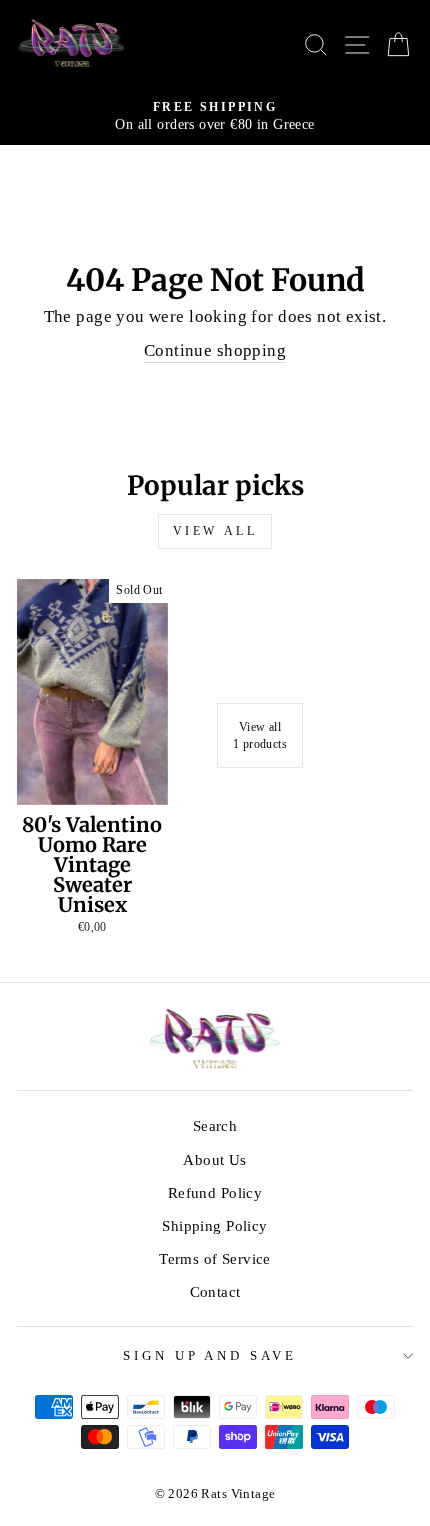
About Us (214, 1159)
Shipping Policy (214, 1225)
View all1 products (260, 735)
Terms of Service (215, 1258)
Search (215, 1125)
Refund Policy (215, 1192)
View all (215, 531)
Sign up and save (210, 1355)
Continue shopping (215, 350)
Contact (215, 1291)
